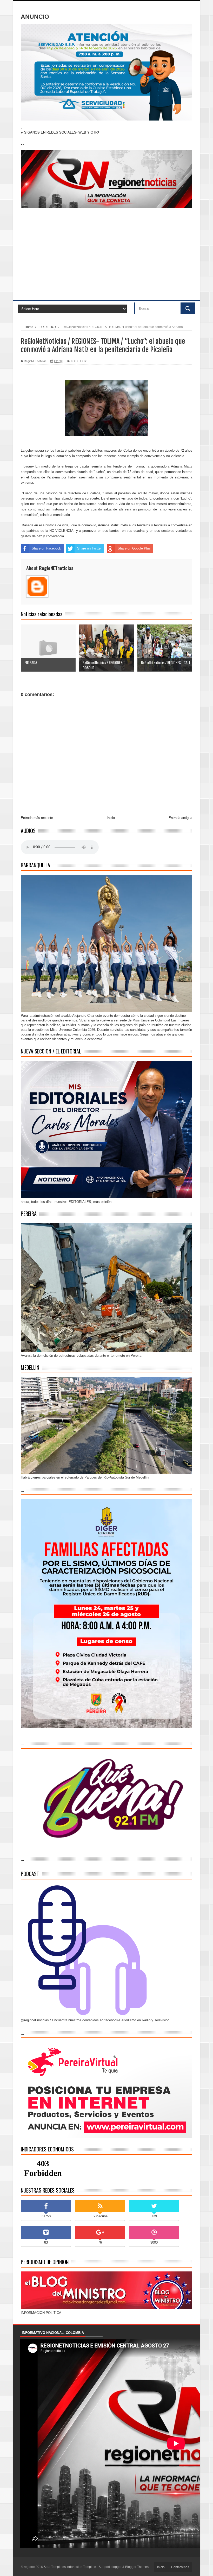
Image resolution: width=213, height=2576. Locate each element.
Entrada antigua (180, 818)
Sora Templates (55, 2567)
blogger (116, 2567)
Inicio (111, 818)
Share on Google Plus (134, 548)
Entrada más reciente (37, 818)
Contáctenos (180, 2567)
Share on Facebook (46, 548)
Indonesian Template (81, 2567)
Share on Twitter (89, 548)
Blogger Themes (137, 2567)
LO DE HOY (79, 361)
